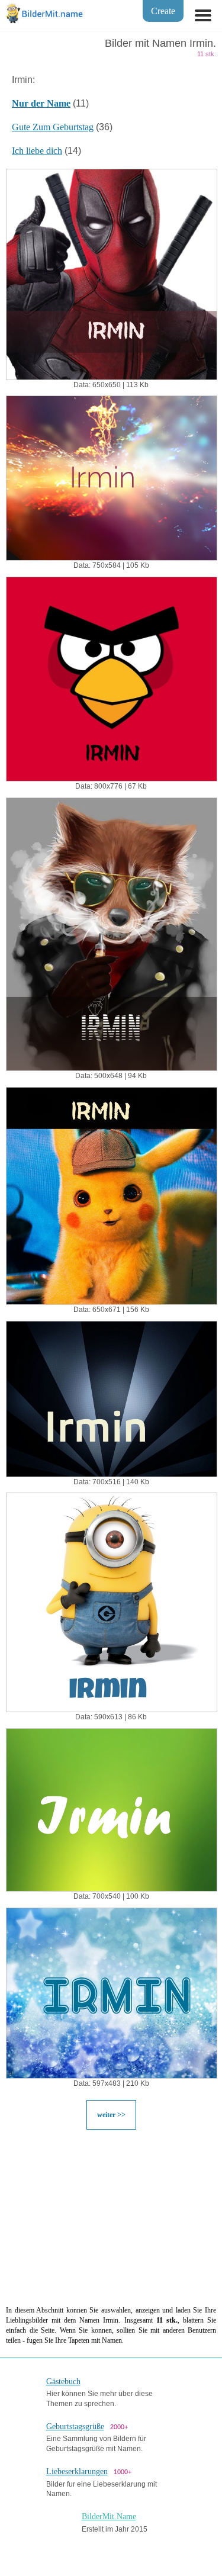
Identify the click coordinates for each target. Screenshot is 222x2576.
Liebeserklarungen (77, 2472)
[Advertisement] (111, 2217)
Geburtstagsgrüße (75, 2427)
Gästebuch (63, 2382)
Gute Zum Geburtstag (53, 127)
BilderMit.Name (109, 2516)
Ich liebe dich (37, 151)
